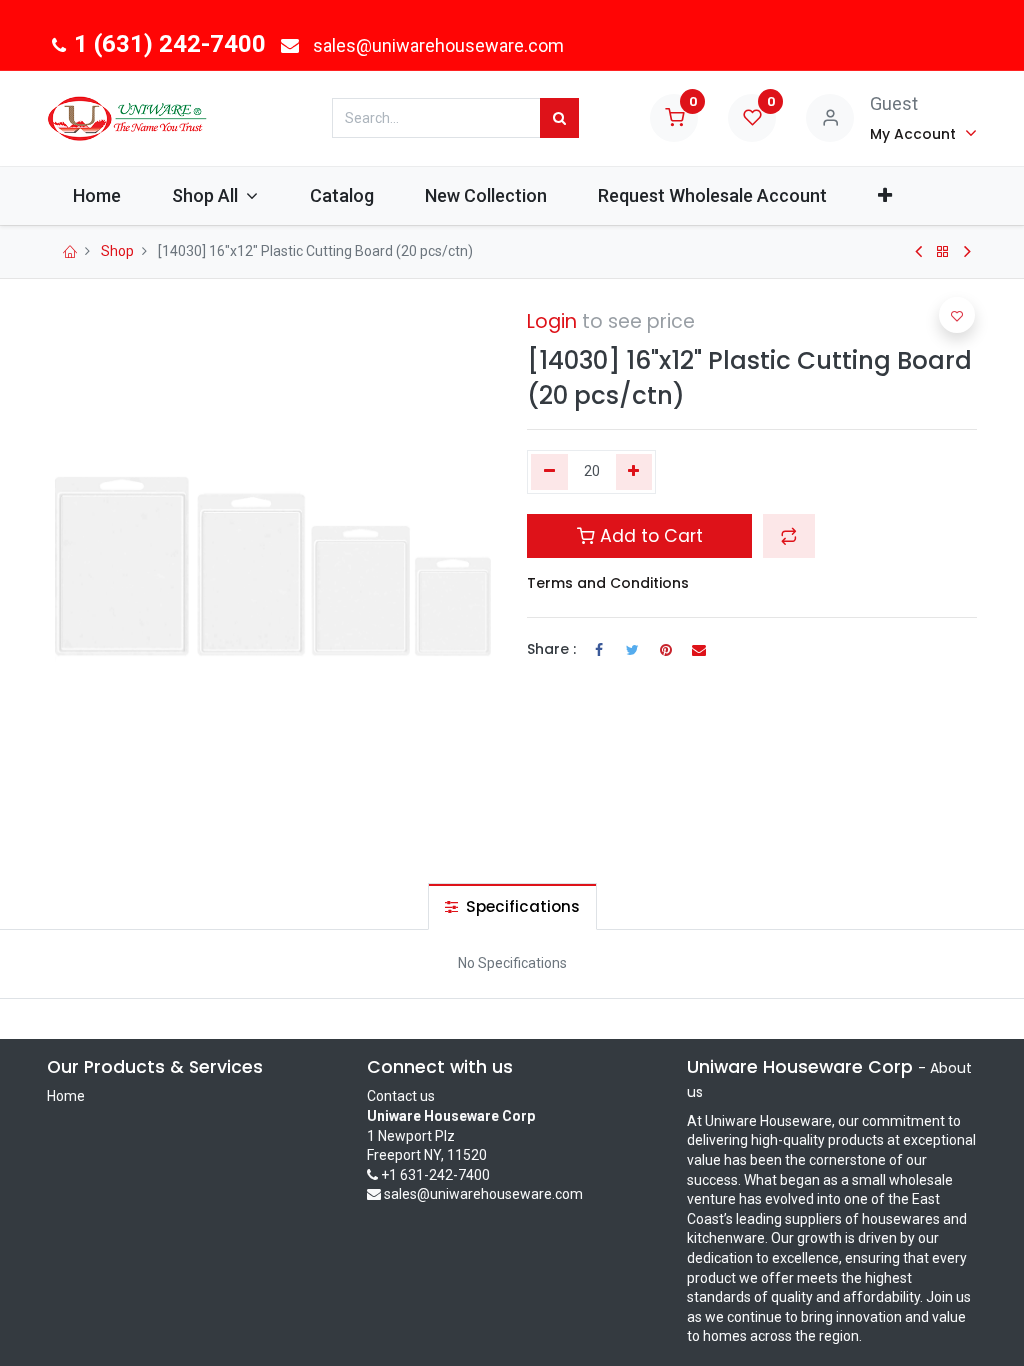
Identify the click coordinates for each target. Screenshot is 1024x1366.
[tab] (512, 906)
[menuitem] (96, 195)
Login (552, 321)
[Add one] (634, 472)
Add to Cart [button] (649, 536)
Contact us (401, 1096)
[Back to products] (943, 252)
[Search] (559, 118)
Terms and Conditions (608, 583)
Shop (117, 251)
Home (66, 1096)
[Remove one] (549, 472)
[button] (885, 195)
